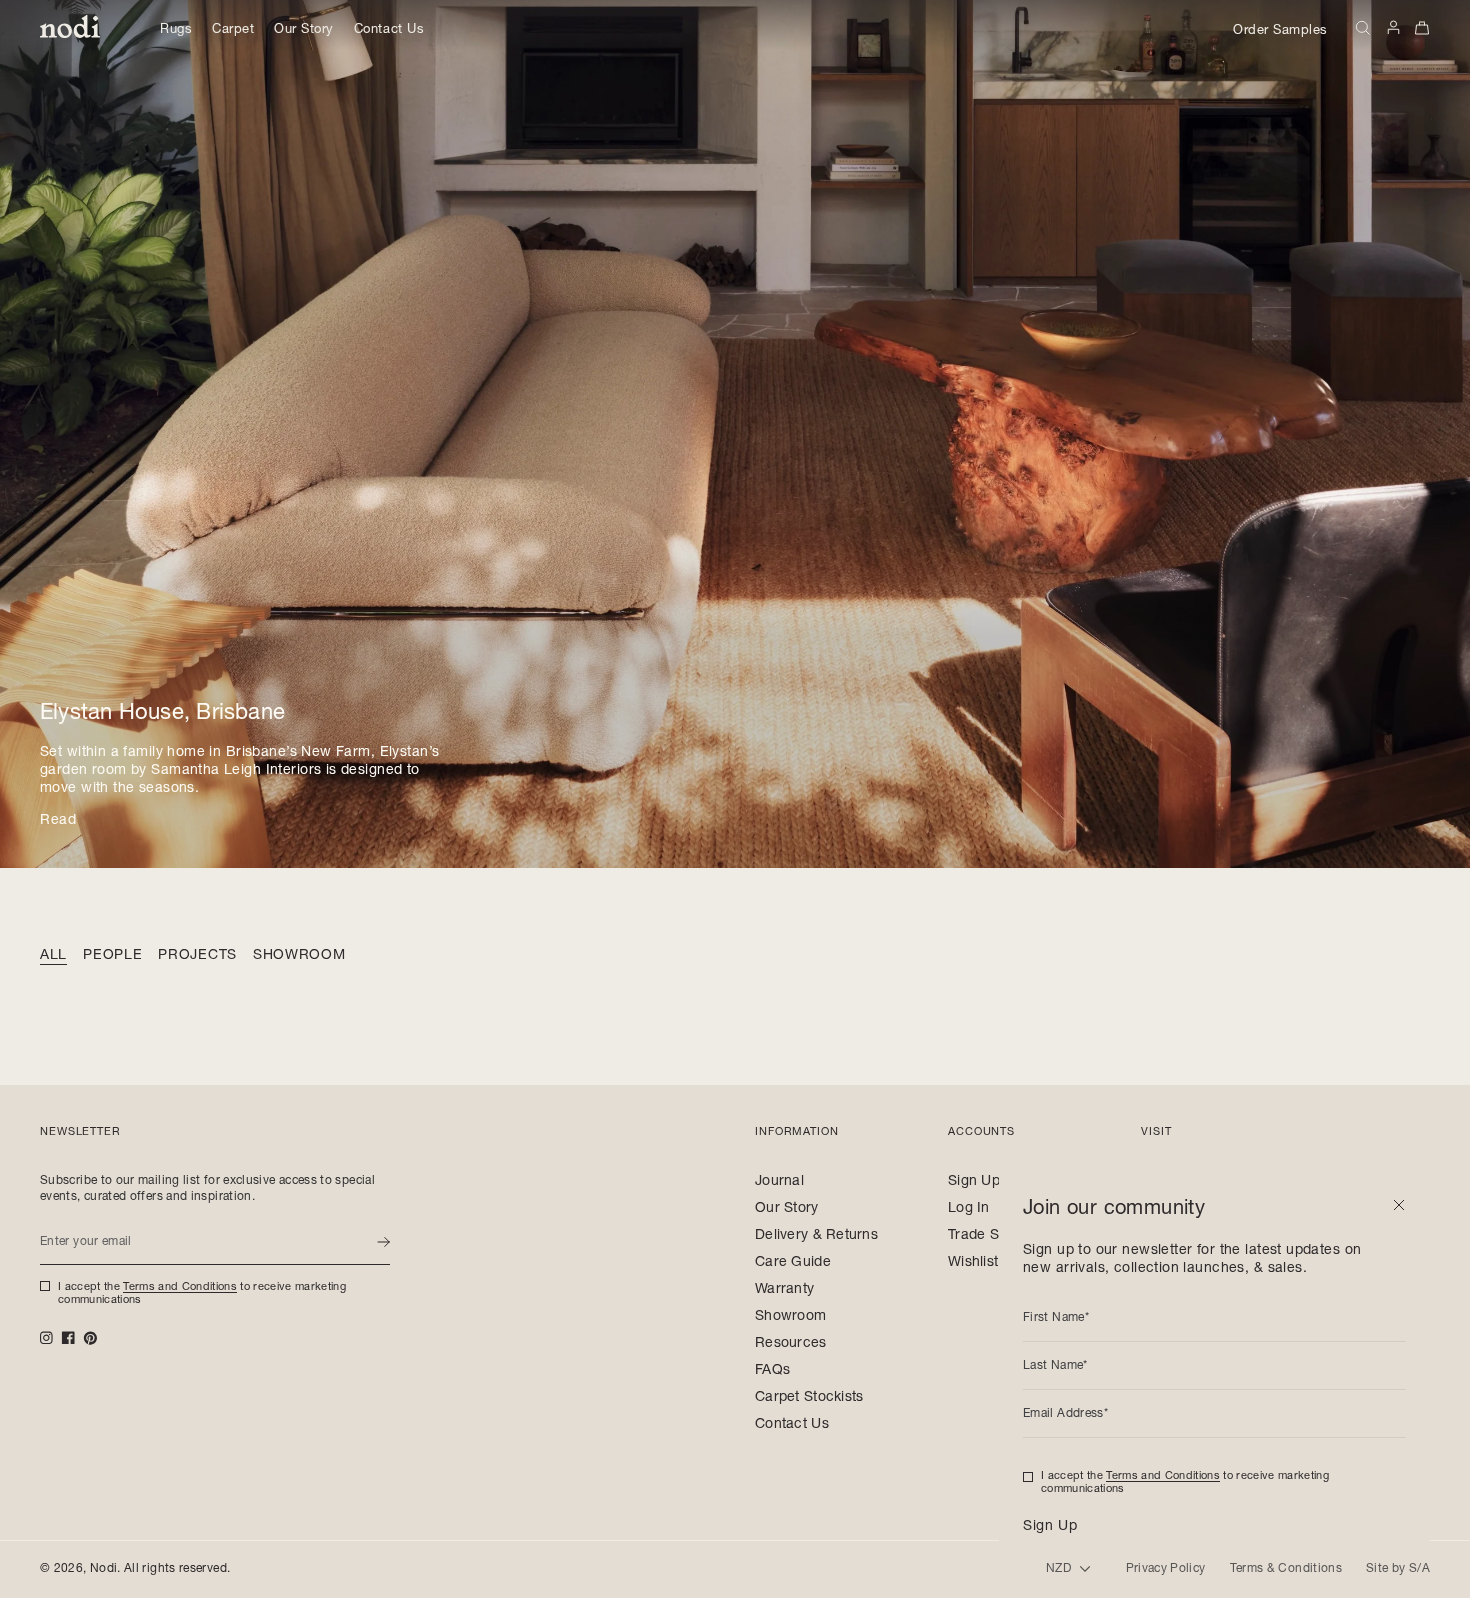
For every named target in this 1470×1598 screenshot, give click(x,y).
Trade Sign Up (995, 1236)
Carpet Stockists (809, 1398)
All (53, 956)
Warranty (784, 1290)
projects (197, 956)
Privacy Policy (1166, 1569)
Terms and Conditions (180, 1287)
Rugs (176, 30)
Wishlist (973, 1263)
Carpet (233, 30)
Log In (969, 1209)
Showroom (790, 1317)
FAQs (772, 1371)
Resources (791, 1344)
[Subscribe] (383, 1242)
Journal (779, 1182)
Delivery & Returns (816, 1236)
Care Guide (793, 1263)
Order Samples (1280, 31)
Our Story (304, 30)
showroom (299, 956)
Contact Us (389, 30)
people (112, 956)
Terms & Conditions (1286, 1569)
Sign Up (974, 1182)
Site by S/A (1398, 1569)
